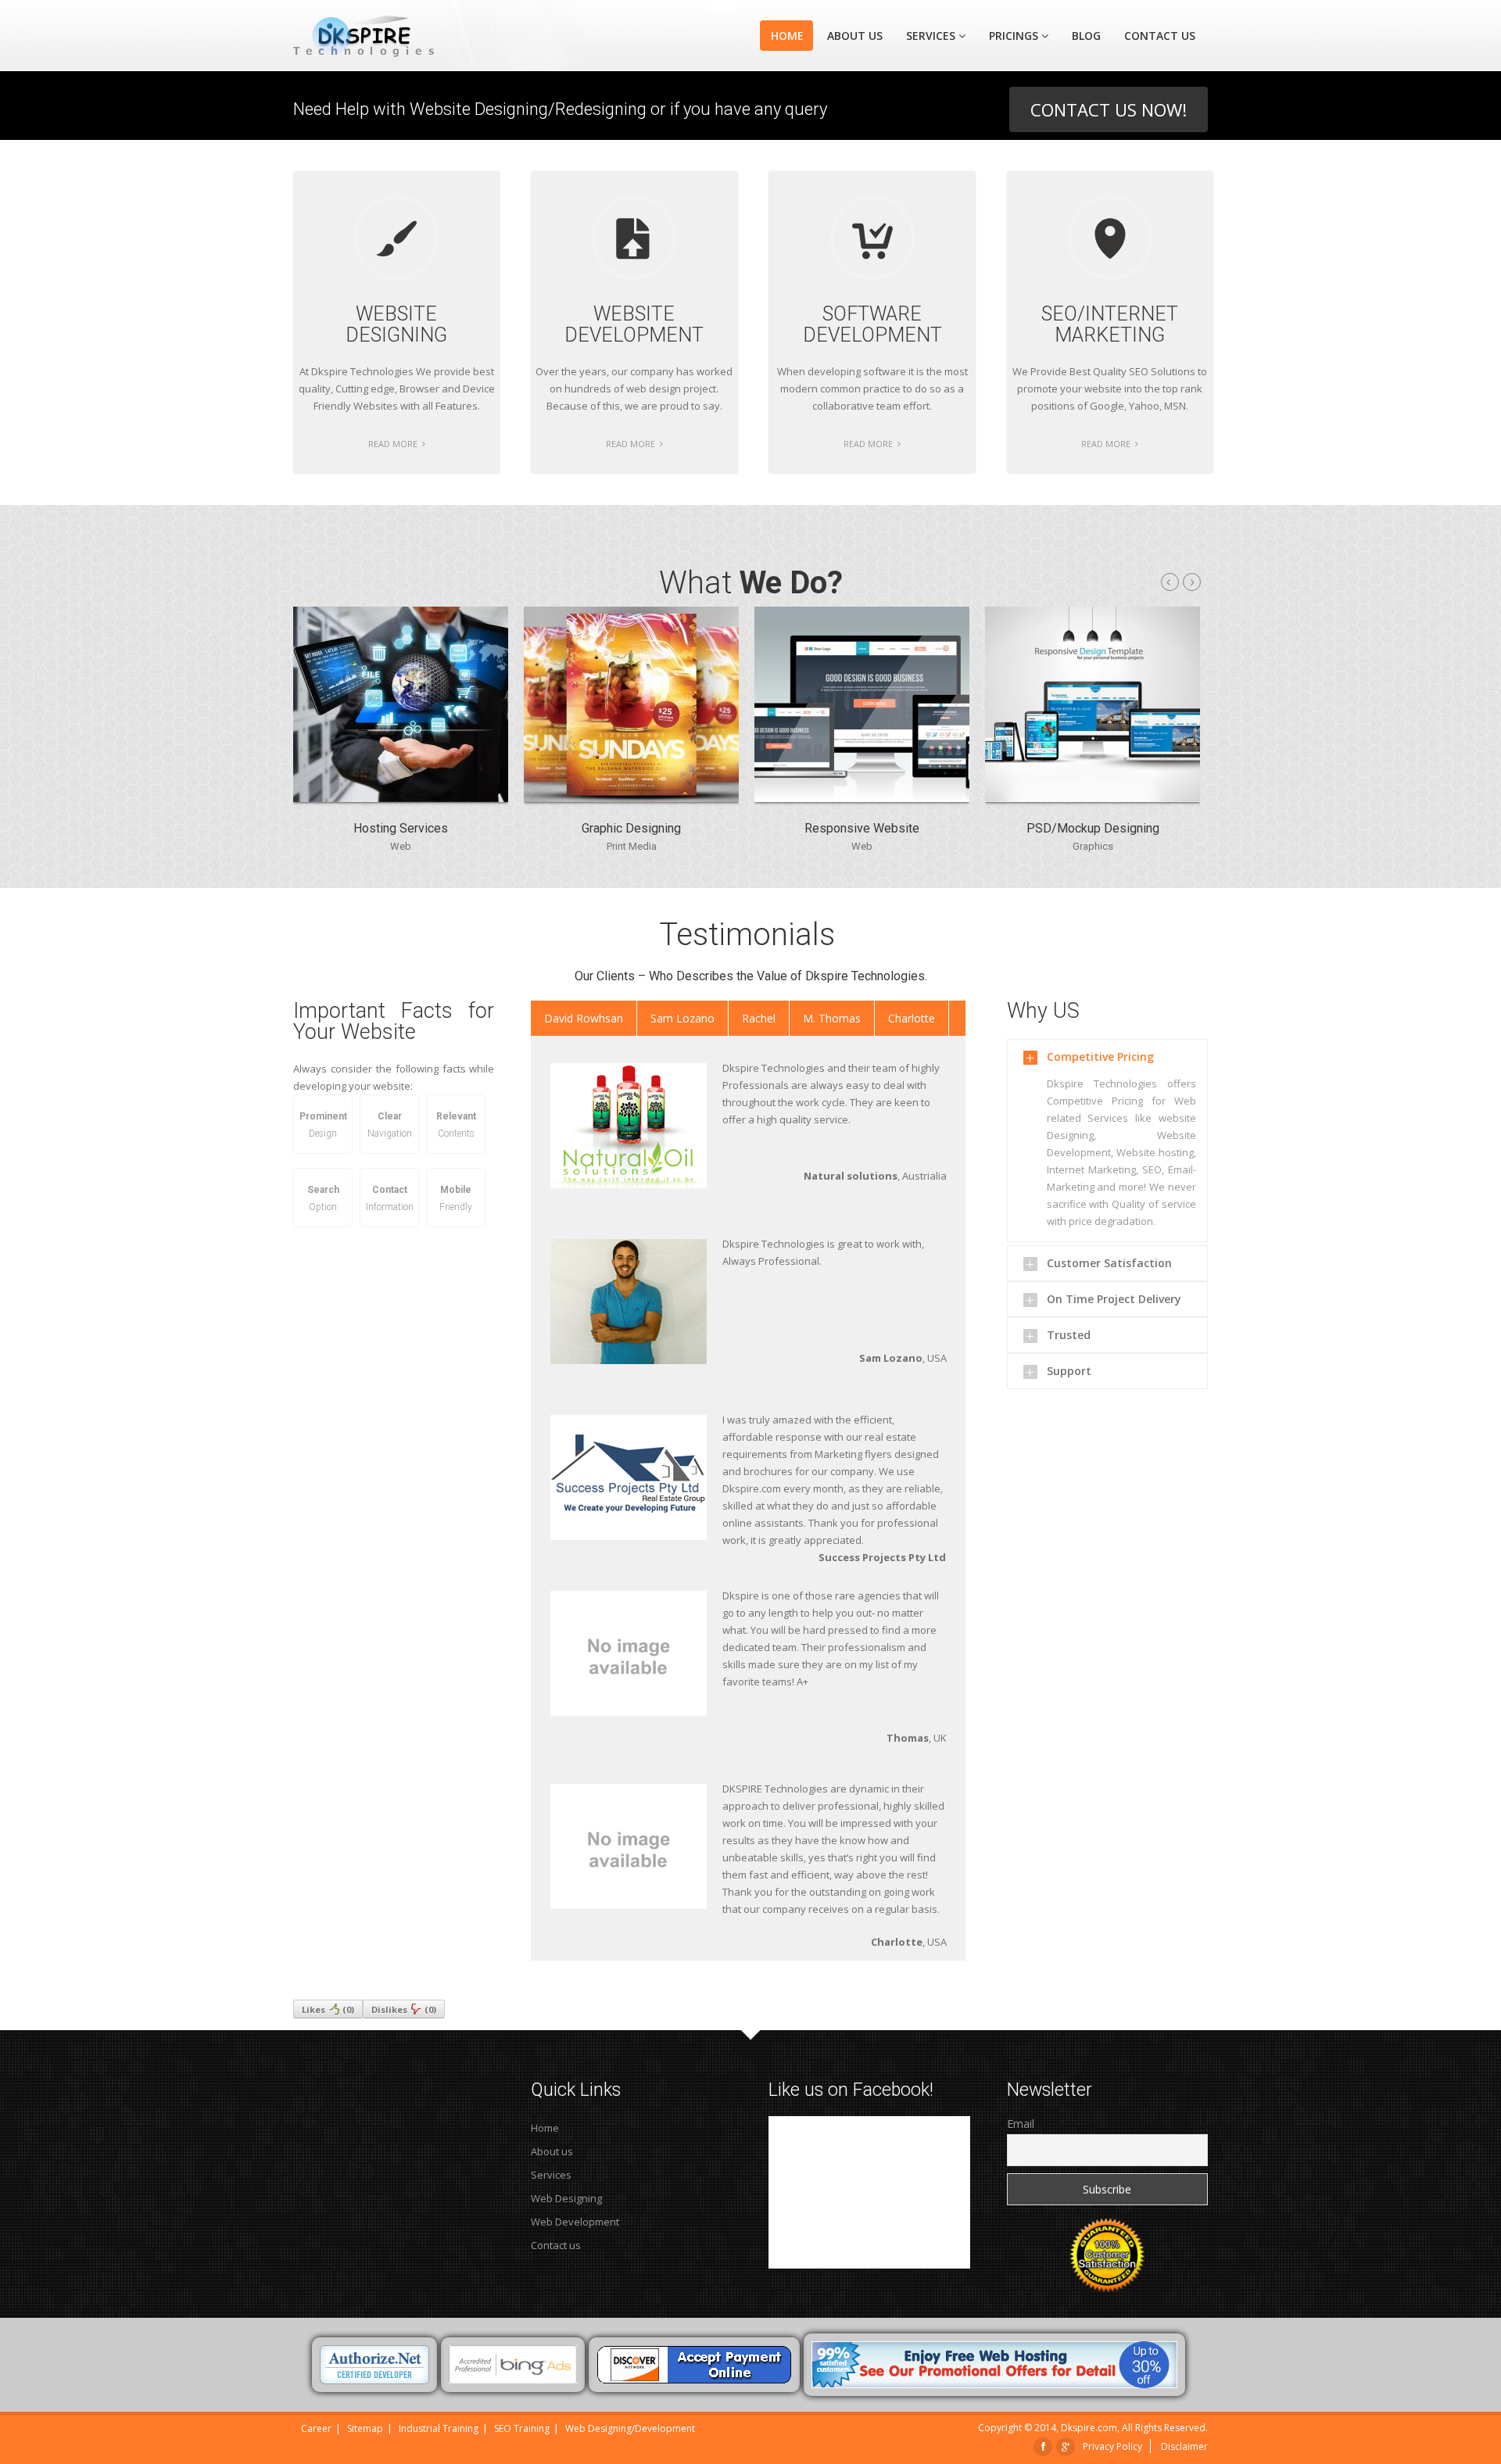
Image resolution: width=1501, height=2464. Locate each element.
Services (931, 36)
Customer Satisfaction (1109, 1263)
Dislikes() (404, 2009)
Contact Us (1160, 36)
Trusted (1069, 1335)
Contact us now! (1109, 109)
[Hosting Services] (401, 798)
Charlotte (912, 1018)
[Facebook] (1043, 2446)
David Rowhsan (584, 1018)
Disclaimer (1184, 2446)
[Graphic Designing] (631, 798)
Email (1021, 2124)
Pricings (1014, 36)
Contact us (556, 2245)
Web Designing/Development (630, 2428)
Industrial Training (439, 2428)
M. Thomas (832, 1018)
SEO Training (522, 2428)
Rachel (759, 1018)
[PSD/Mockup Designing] (1093, 798)
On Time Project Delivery (1114, 1299)
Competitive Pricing (1100, 1057)
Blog (1086, 36)
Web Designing (566, 2198)
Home (787, 36)
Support (1069, 1371)
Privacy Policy (1112, 2446)
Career (316, 2428)
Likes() (328, 2009)
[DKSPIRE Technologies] (394, 36)
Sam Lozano (682, 1018)
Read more (394, 444)
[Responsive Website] (862, 798)
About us (855, 36)
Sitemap (365, 2428)
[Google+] (1066, 2446)
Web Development (575, 2222)
